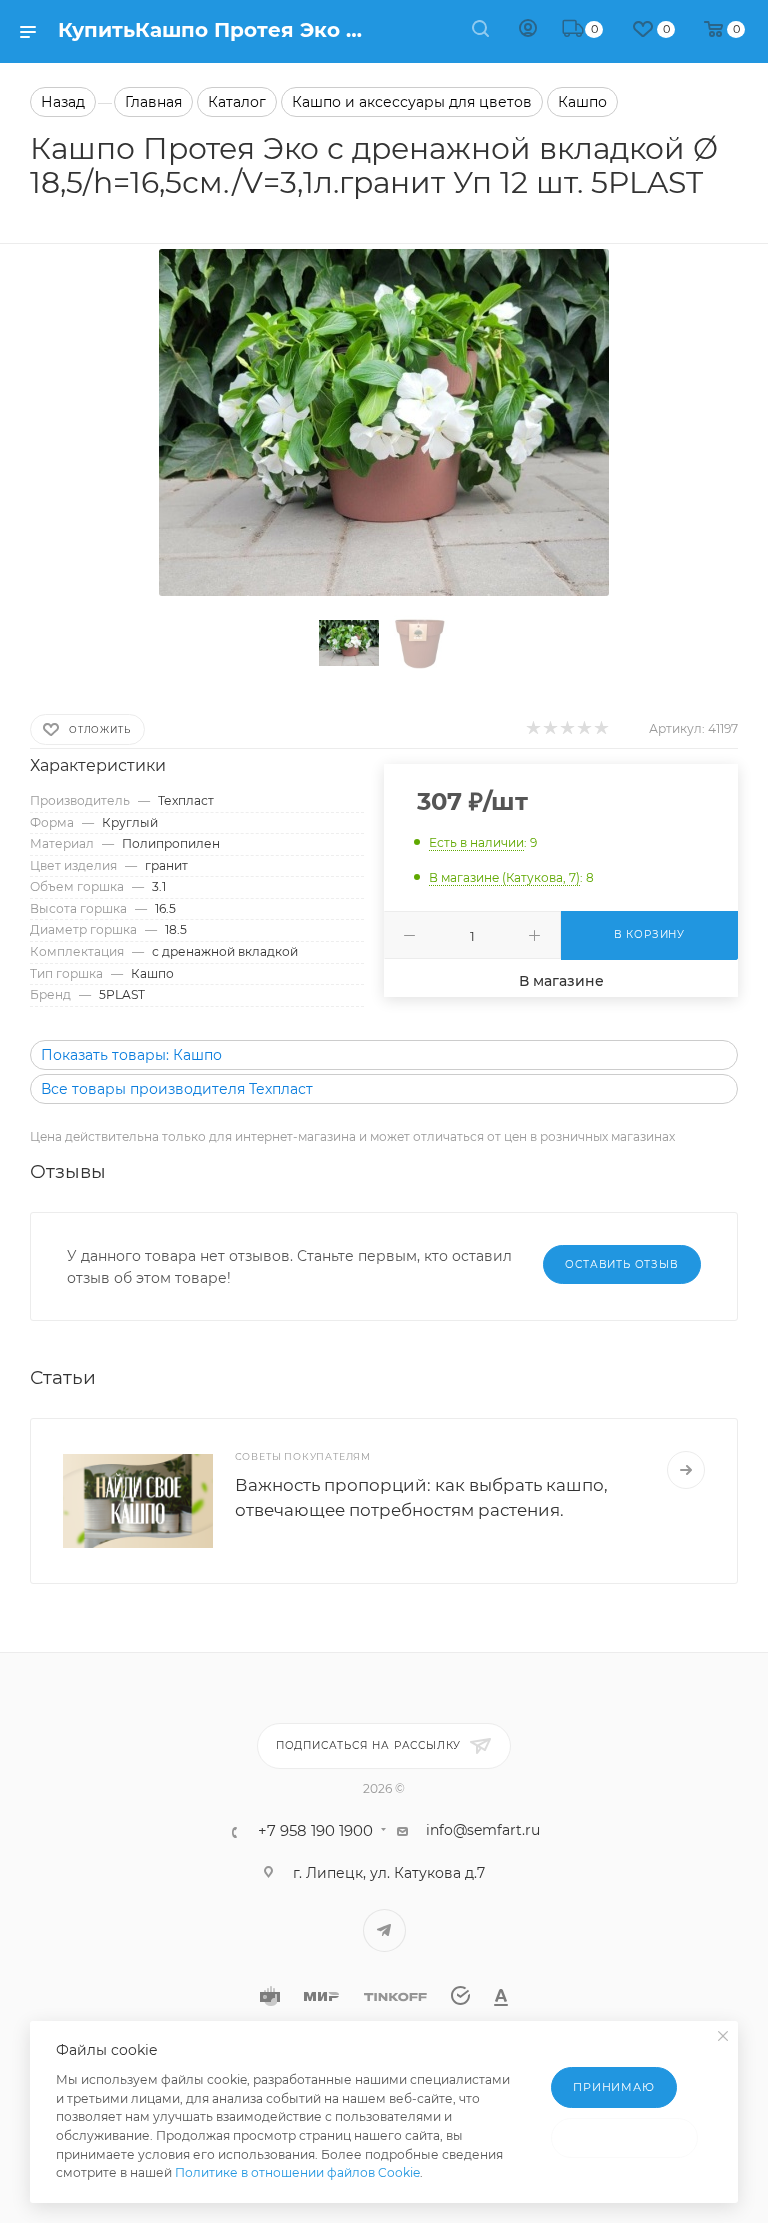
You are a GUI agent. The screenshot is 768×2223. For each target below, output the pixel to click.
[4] (583, 728)
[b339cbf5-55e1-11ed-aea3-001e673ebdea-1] (384, 422)
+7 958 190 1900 (315, 1831)
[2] (549, 728)
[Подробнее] (686, 1470)
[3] (566, 728)
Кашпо (582, 102)
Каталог (237, 102)
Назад (63, 102)
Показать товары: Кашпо (131, 1055)
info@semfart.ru (483, 1830)
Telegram (384, 1930)
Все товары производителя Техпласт (177, 1089)
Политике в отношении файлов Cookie (297, 2172)
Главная (153, 102)
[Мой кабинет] (528, 31)
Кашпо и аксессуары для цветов (412, 102)
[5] (600, 728)
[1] (532, 728)
